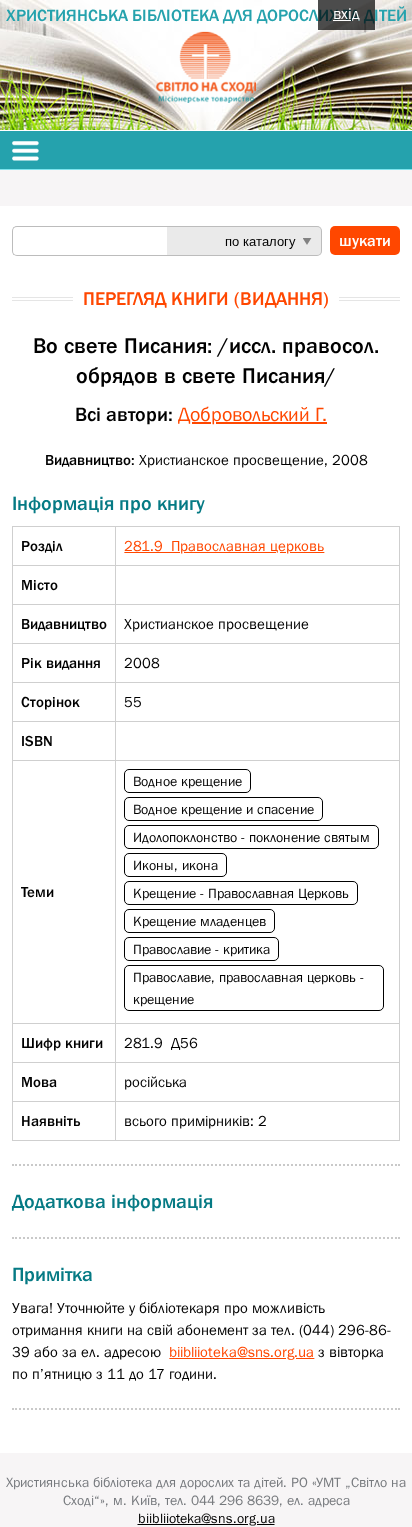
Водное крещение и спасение (223, 809)
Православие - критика (201, 949)
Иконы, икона (175, 865)
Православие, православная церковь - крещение (248, 988)
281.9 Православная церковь (224, 545)
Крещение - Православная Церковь (241, 893)
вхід (346, 13)
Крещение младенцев (199, 921)
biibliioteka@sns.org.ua (241, 1351)
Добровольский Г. (252, 414)
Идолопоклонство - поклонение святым (251, 837)
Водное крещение (187, 781)
